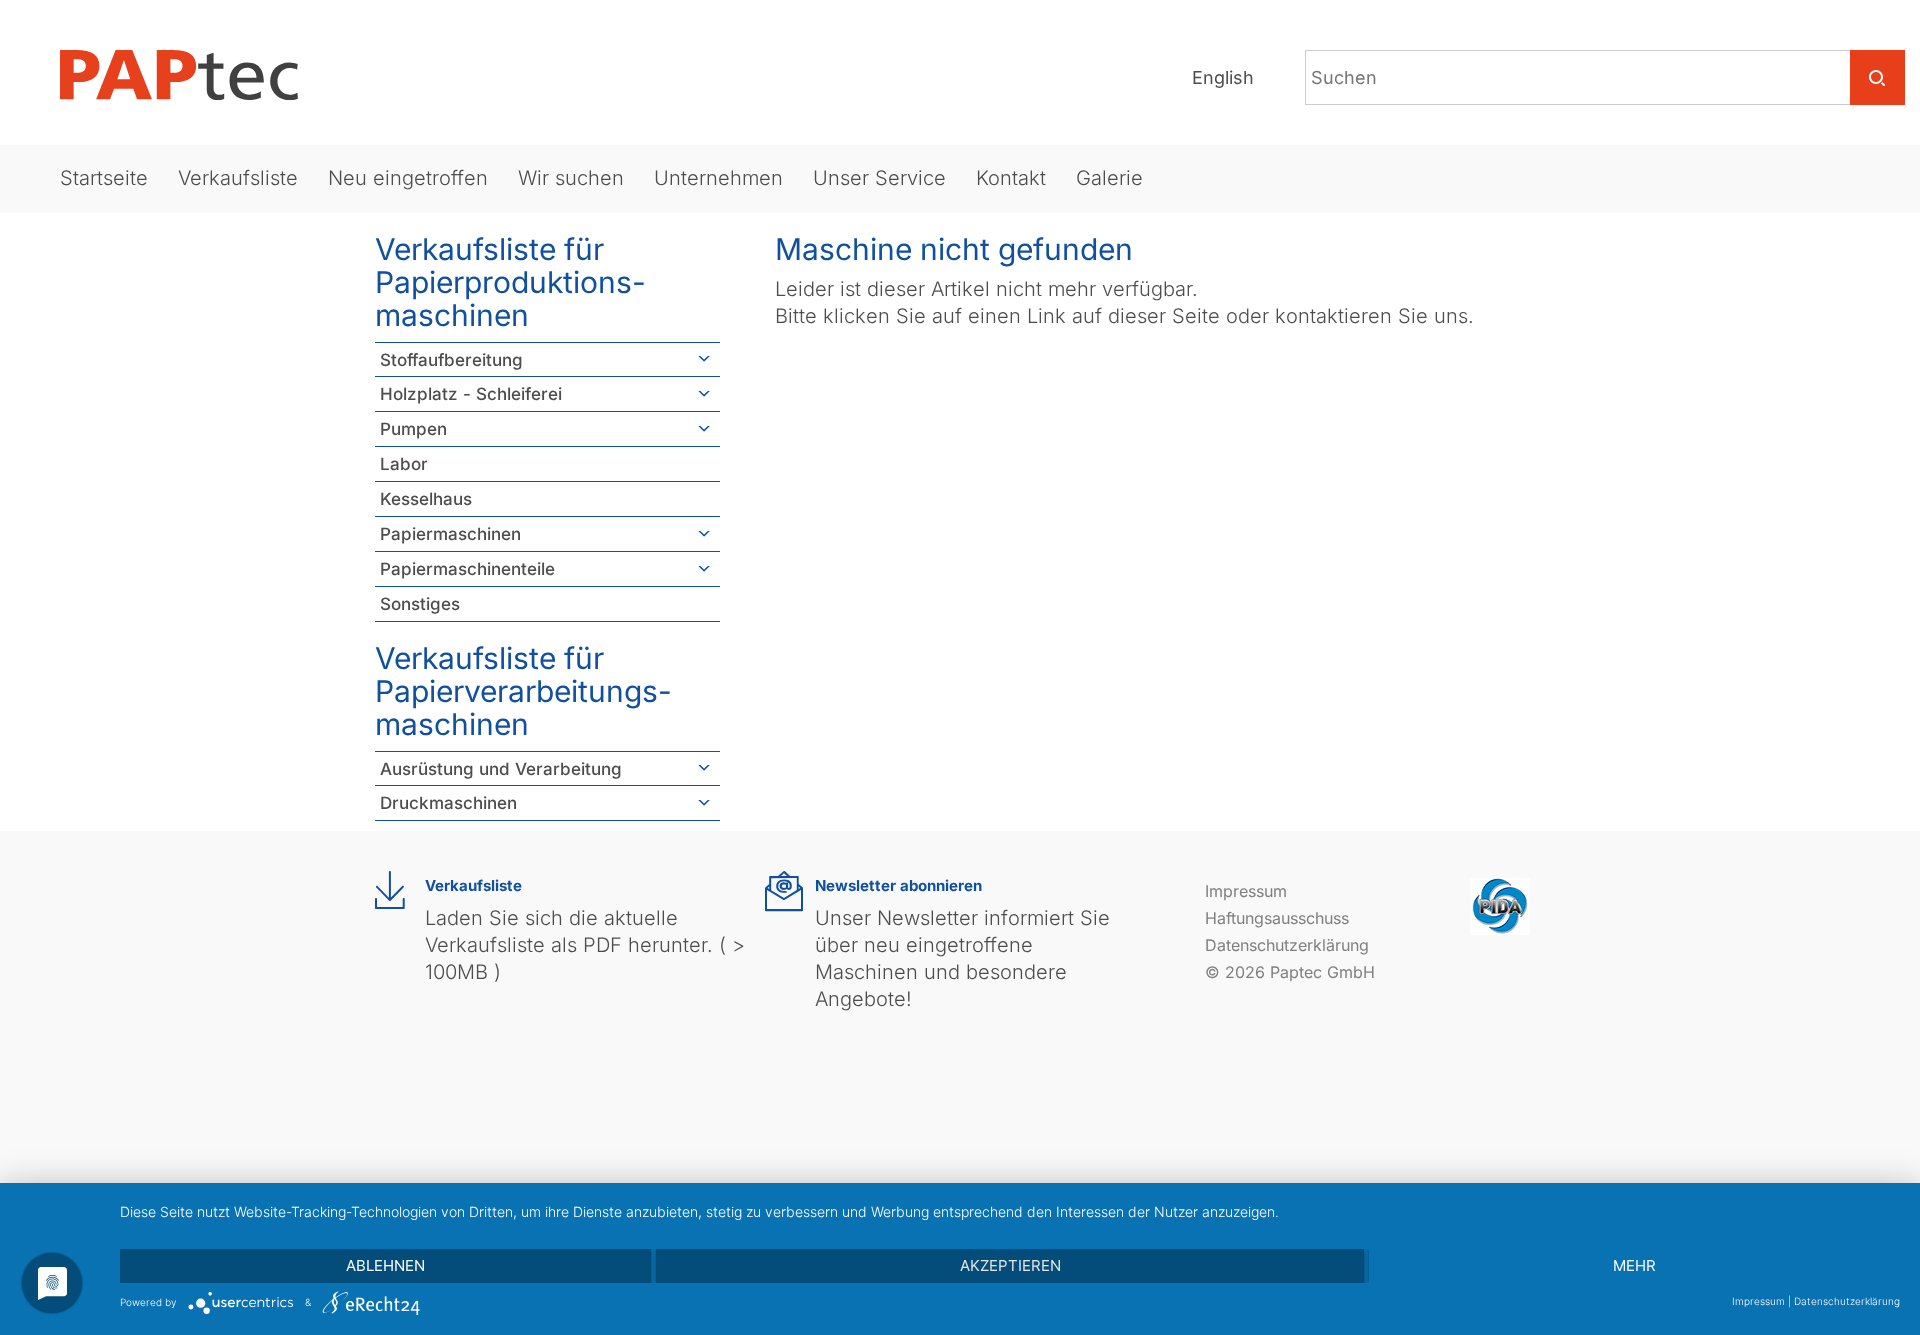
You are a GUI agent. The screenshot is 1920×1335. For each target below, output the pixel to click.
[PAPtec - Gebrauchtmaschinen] (195, 75)
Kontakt (1011, 178)
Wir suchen (571, 178)
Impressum (1246, 891)
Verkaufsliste (238, 178)
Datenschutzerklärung (1287, 945)
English (1223, 77)
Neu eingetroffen (408, 178)
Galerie (1109, 178)
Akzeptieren (1010, 1265)
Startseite (104, 178)
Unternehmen (718, 178)
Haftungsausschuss (1277, 918)
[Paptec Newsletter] (784, 891)
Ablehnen (385, 1265)
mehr (1634, 1265)
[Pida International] (1500, 905)
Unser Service (879, 178)
